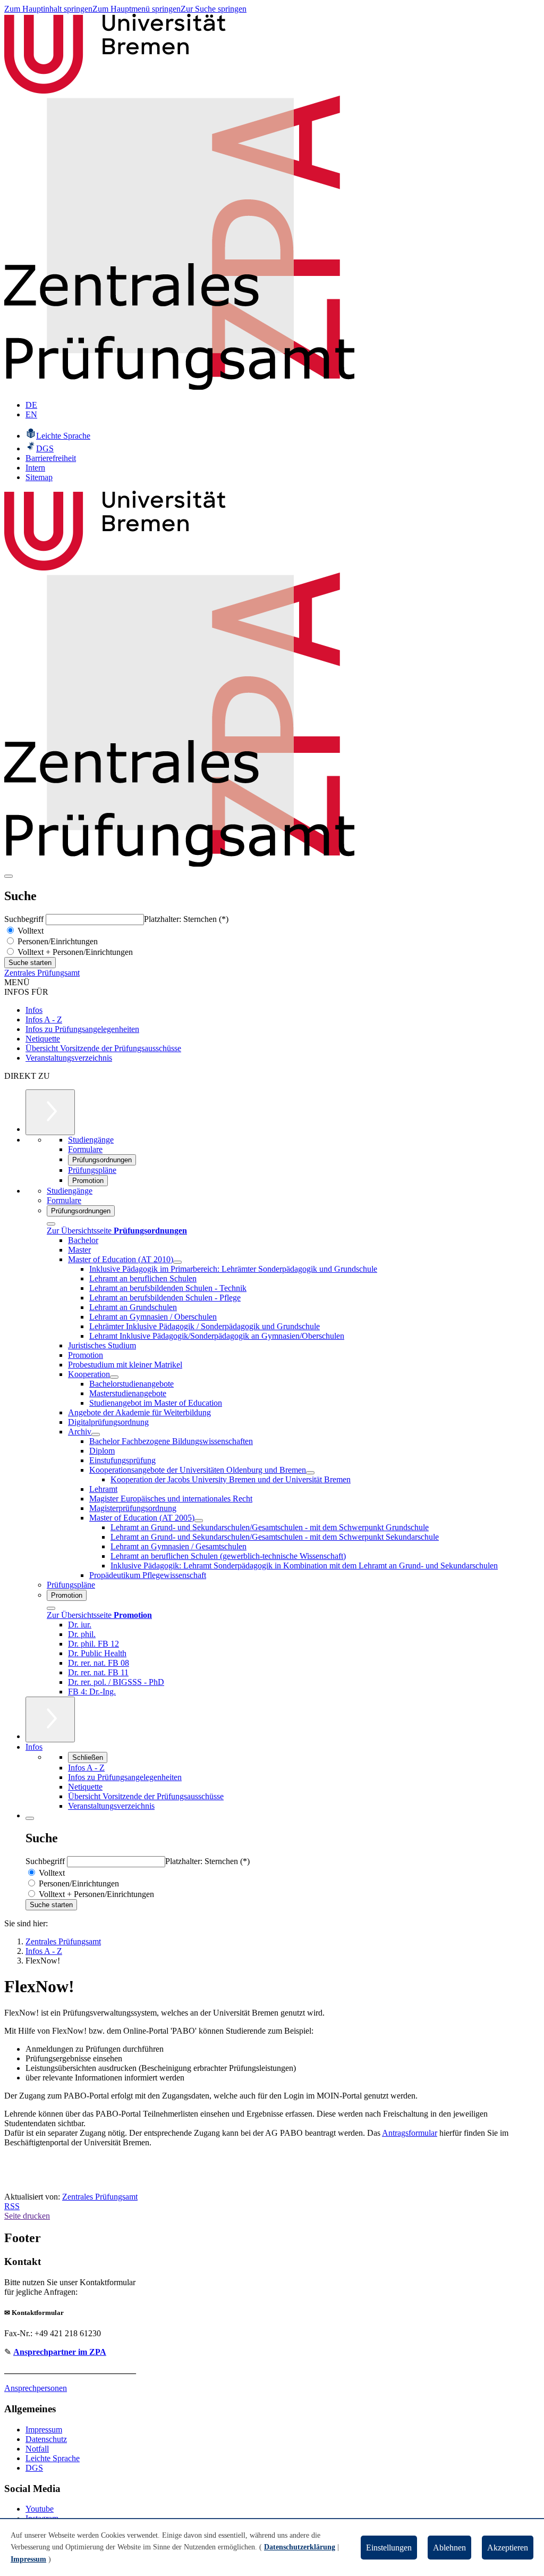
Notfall (37, 2449)
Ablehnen (449, 2548)
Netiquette (43, 1039)
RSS (12, 2206)
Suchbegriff (25, 919)
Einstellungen (389, 2548)
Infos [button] (34, 1747)
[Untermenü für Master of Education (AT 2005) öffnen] (199, 1521)
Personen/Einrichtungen (57, 941)
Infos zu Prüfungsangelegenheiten (82, 1029)
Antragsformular (410, 2133)
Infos (34, 1010)
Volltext (29, 931)
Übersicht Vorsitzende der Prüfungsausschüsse (103, 1048)
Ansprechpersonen (36, 2388)
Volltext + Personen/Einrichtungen (74, 952)
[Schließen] (51, 1224)
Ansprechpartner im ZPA (60, 2352)
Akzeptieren (508, 2548)
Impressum (44, 2430)
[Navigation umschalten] (8, 876)
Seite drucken (27, 2216)
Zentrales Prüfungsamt (42, 973)
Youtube (40, 2509)
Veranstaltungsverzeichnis (69, 1058)
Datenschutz (46, 2439)
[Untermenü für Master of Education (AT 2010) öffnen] (177, 1262)
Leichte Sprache (53, 2458)
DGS (34, 2468)
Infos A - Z (44, 1020)
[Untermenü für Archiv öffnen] (96, 1434)
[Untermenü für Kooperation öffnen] (114, 1377)
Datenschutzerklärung (300, 2547)
